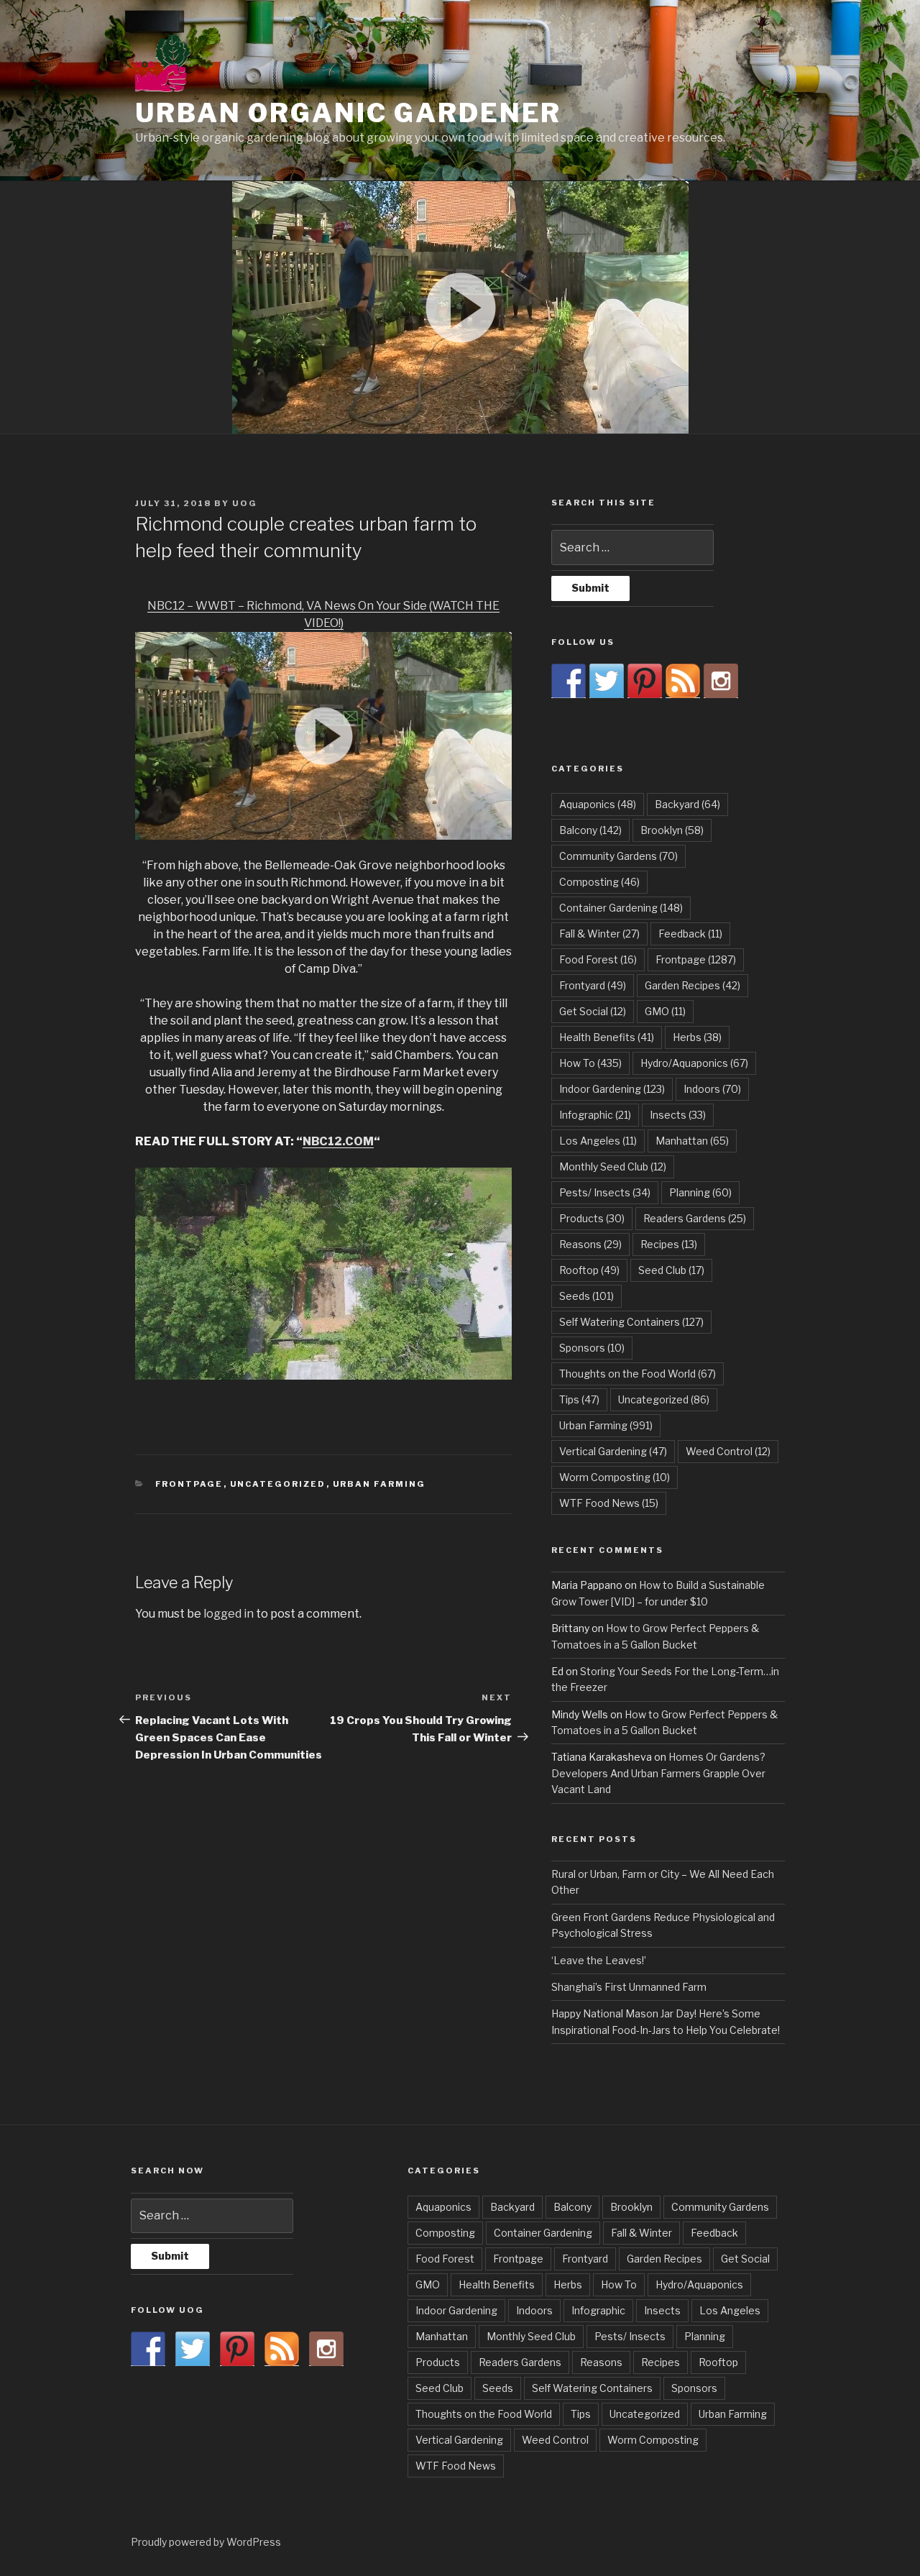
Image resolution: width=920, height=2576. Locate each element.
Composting (599, 882)
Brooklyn (672, 830)
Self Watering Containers (631, 1322)
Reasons (590, 1244)
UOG (245, 503)
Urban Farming (379, 1484)
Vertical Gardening (613, 1451)
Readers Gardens (695, 1218)
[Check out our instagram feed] (721, 681)
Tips (579, 1399)
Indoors (712, 1089)
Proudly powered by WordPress (206, 2542)
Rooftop (589, 1270)
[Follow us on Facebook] (569, 681)
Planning (700, 1192)
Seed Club (671, 1270)
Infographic (595, 1115)
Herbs (697, 1037)
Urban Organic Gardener (348, 113)
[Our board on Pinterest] (645, 681)
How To (590, 1063)
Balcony (590, 830)
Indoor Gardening (612, 1089)
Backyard (687, 804)
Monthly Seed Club (613, 1166)
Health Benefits (607, 1037)
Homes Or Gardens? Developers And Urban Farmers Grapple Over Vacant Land (658, 1773)
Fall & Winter (599, 934)
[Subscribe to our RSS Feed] (683, 681)
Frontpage (189, 1484)
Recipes (669, 1244)
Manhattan (692, 1141)
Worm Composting (615, 1477)
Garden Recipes (693, 985)
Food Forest (598, 959)
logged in (229, 1614)
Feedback (690, 934)
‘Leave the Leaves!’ (599, 1960)
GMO (665, 1011)
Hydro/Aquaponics (694, 1063)
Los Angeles (598, 1141)
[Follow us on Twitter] (607, 681)
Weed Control (728, 1451)
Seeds (586, 1296)
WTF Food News (609, 1503)
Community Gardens (618, 856)
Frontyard (593, 985)
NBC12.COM (338, 1141)
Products (592, 1218)
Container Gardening (621, 908)
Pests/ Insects (605, 1192)
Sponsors (592, 1348)
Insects (678, 1115)
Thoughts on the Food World (638, 1374)
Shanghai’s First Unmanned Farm (629, 1987)
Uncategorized (278, 1484)
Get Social (593, 1011)
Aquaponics (598, 804)
